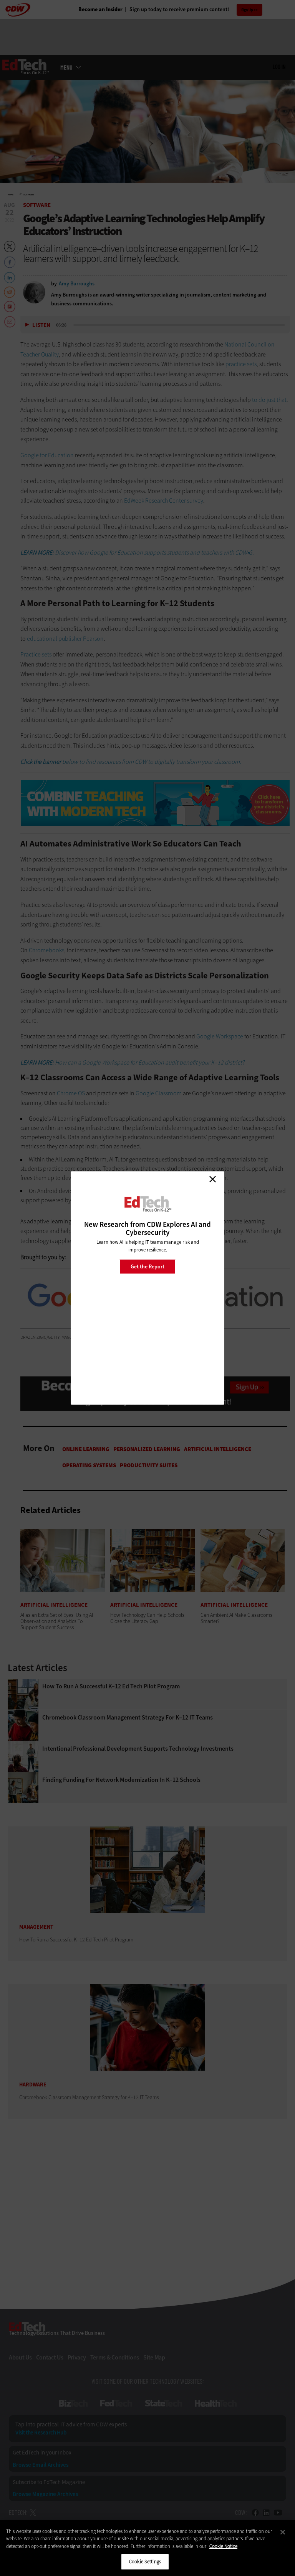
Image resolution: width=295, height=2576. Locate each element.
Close (212, 1179)
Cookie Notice (223, 2546)
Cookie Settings (145, 2562)
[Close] (283, 2532)
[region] (147, 2548)
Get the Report (147, 1266)
